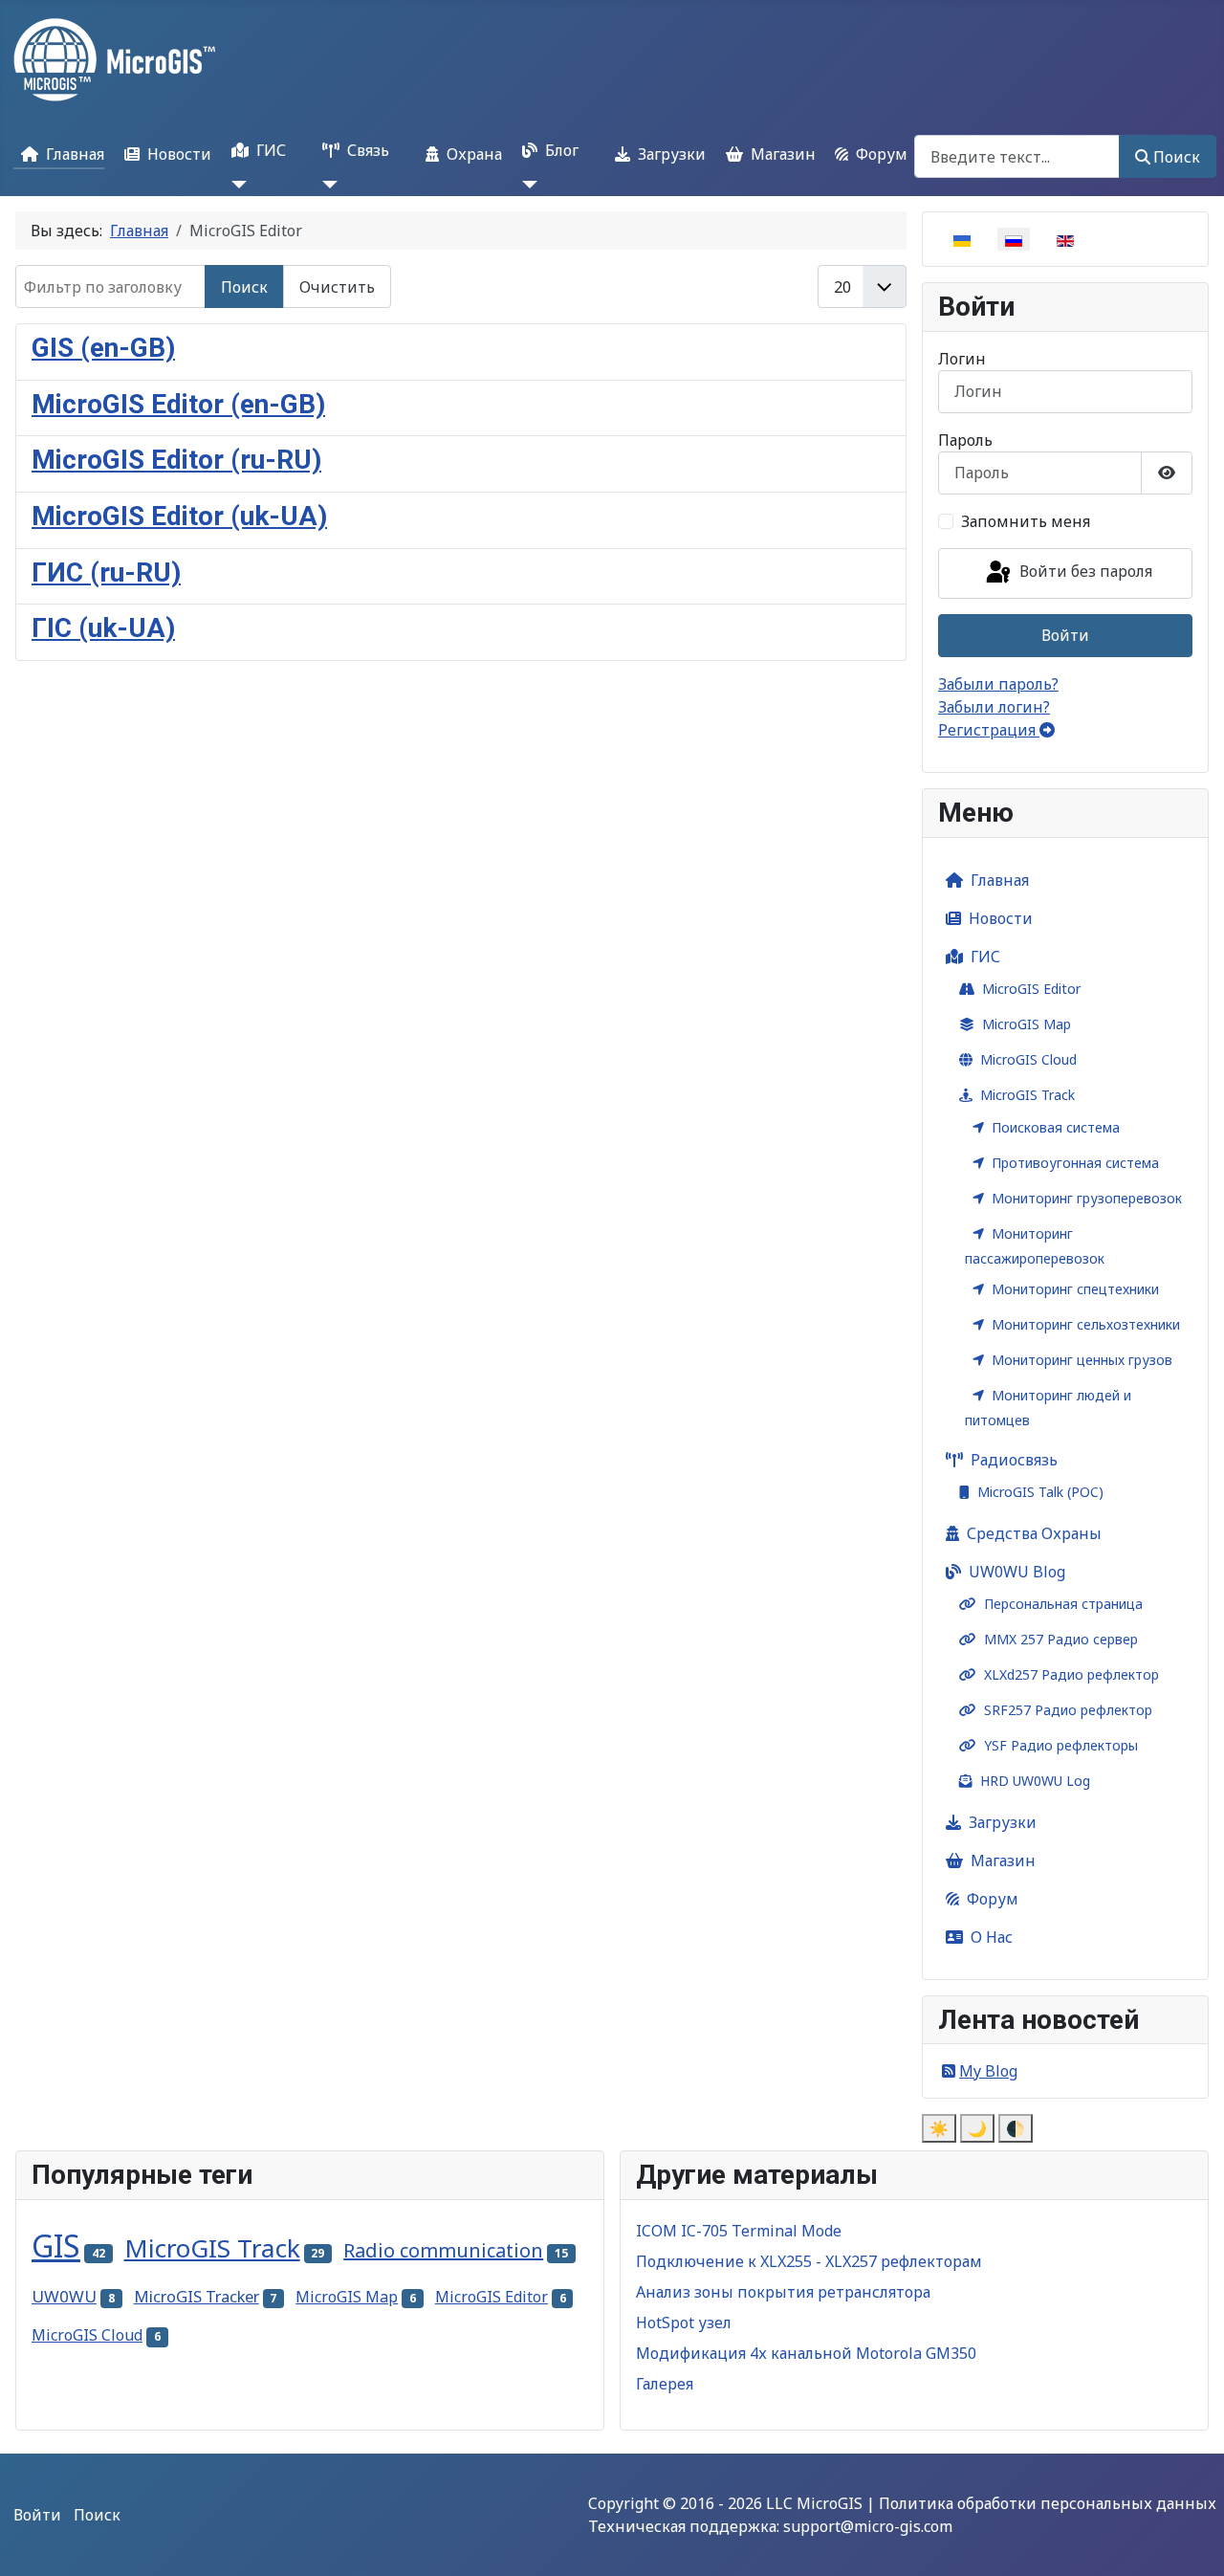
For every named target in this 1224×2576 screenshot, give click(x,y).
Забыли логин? (994, 707)
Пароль (965, 440)
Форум (882, 154)
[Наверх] (1191, 2541)
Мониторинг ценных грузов (1082, 1360)
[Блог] (526, 185)
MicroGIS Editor (1031, 989)
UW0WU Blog (1017, 1572)
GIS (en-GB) (103, 348)
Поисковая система (1056, 1127)
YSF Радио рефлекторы (1061, 1745)
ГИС (271, 150)
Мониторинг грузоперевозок (1087, 1198)
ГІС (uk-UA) (103, 628)
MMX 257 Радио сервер (1061, 1639)
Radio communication (443, 2250)
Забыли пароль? (998, 684)
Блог (562, 150)
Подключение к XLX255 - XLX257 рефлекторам (809, 2261)
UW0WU (64, 2296)
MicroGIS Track (1027, 1095)
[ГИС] (235, 185)
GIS (56, 2246)
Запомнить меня (1026, 521)
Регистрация (989, 730)
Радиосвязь (1014, 1460)
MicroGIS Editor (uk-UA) (179, 516)
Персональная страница (1063, 1604)
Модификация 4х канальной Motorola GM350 (806, 2353)
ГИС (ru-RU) (106, 572)
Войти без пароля (1084, 572)
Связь (368, 150)
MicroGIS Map (1027, 1024)
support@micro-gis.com (868, 2526)
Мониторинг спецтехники (1075, 1289)
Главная (75, 154)
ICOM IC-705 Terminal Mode (739, 2231)
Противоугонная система (1075, 1163)
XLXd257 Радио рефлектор (1071, 1674)
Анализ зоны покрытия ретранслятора (783, 2292)
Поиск (1177, 157)
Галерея (665, 2384)
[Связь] (326, 185)
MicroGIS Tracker (197, 2296)
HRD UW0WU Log (1035, 1781)
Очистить (337, 287)
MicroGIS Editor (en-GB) (178, 404)
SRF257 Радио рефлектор (1068, 1710)
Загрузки (672, 154)
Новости (179, 154)
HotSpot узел (684, 2323)
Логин (962, 359)
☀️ (939, 2128)
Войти (1065, 635)
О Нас (992, 1937)
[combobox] (1017, 156)
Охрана (474, 154)
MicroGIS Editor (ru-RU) (176, 460)
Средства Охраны (1034, 1533)
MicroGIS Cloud (1028, 1059)
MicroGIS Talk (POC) (1040, 1492)
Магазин (783, 154)
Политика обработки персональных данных (1048, 2503)
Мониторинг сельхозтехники (1086, 1324)
